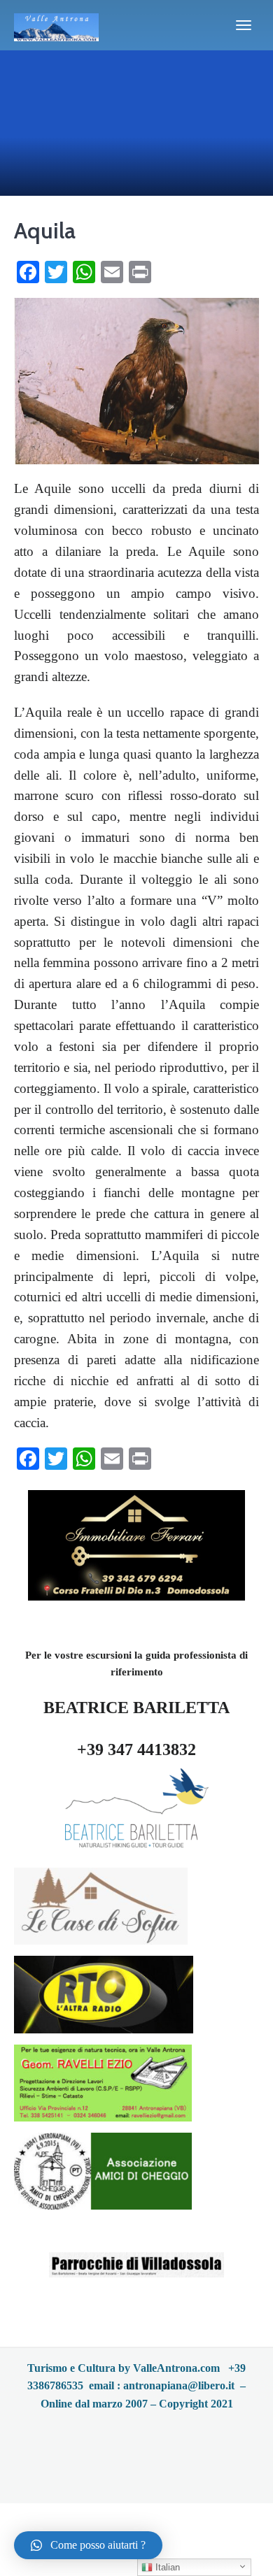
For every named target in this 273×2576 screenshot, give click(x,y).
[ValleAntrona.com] (56, 25)
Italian (166, 2567)
